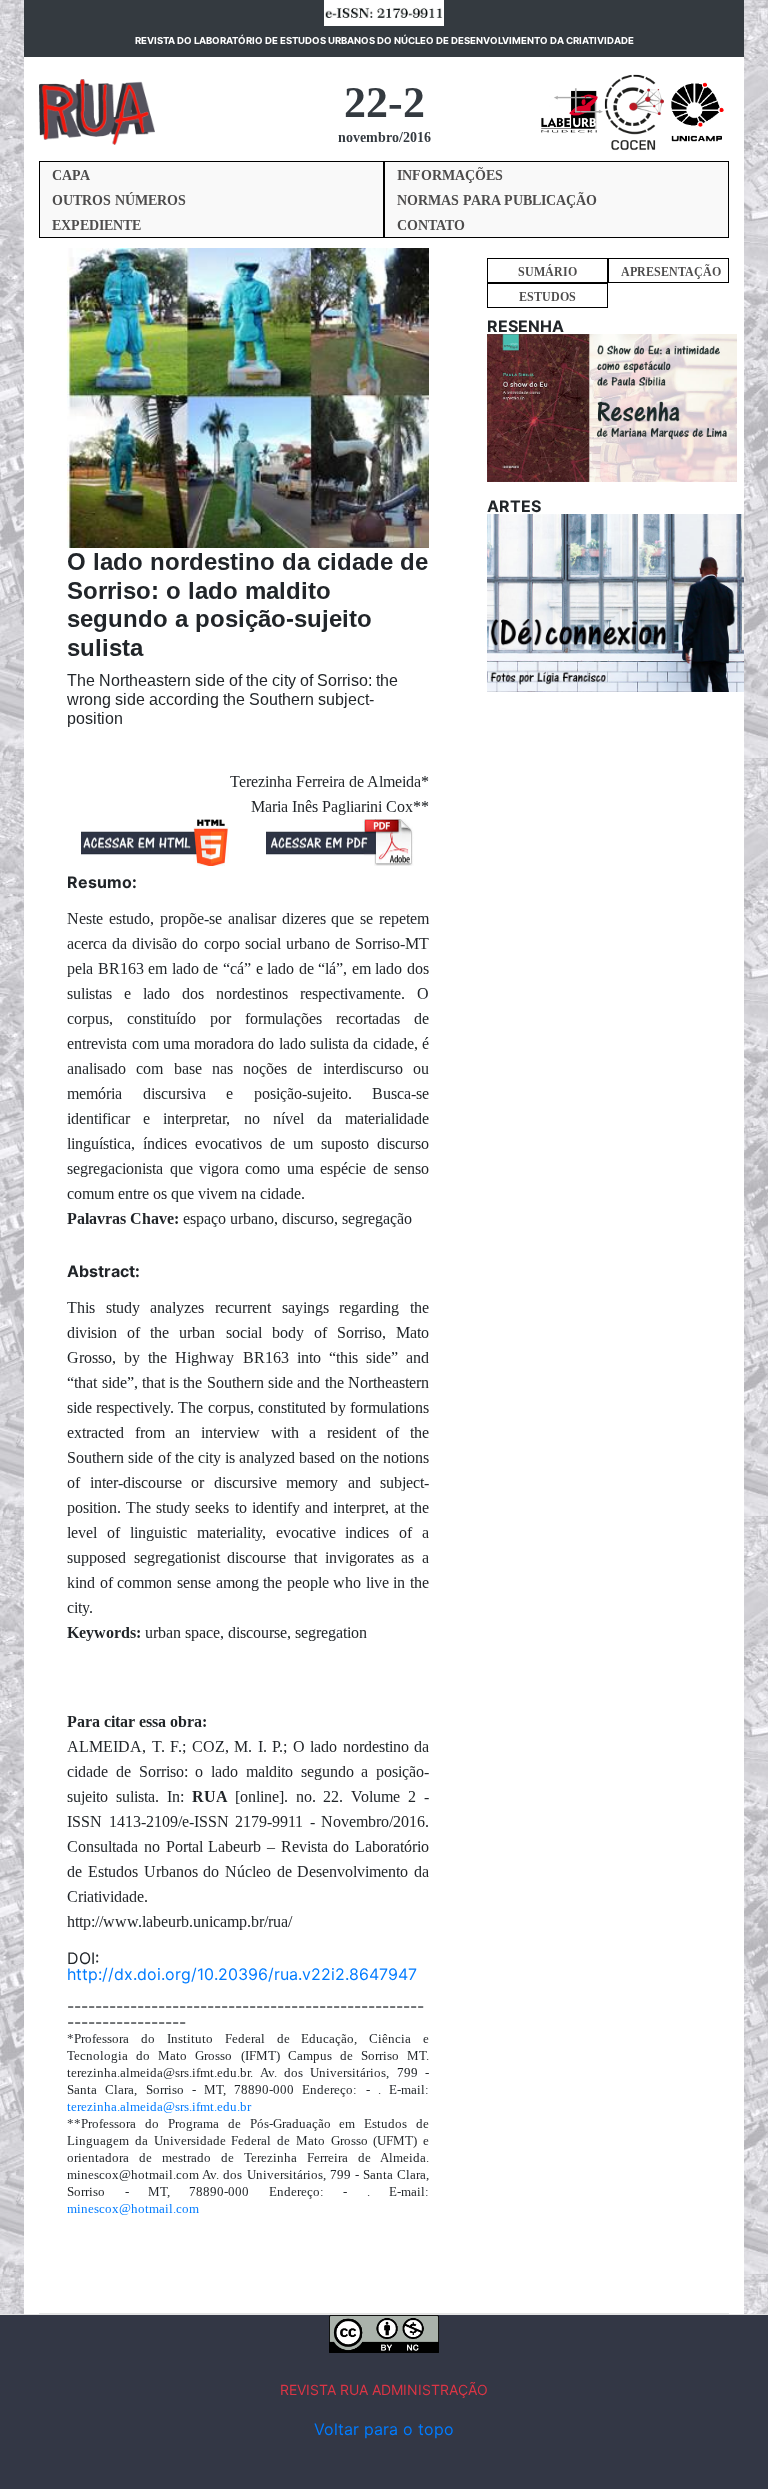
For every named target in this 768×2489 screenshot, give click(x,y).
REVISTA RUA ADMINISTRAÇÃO (384, 2389)
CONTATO (431, 225)
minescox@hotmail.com (133, 2208)
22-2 (384, 102)
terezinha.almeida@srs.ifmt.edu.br (159, 2106)
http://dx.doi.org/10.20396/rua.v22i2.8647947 (242, 1974)
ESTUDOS (547, 297)
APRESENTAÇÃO (671, 272)
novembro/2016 (384, 137)
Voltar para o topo (384, 2429)
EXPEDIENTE (96, 225)
